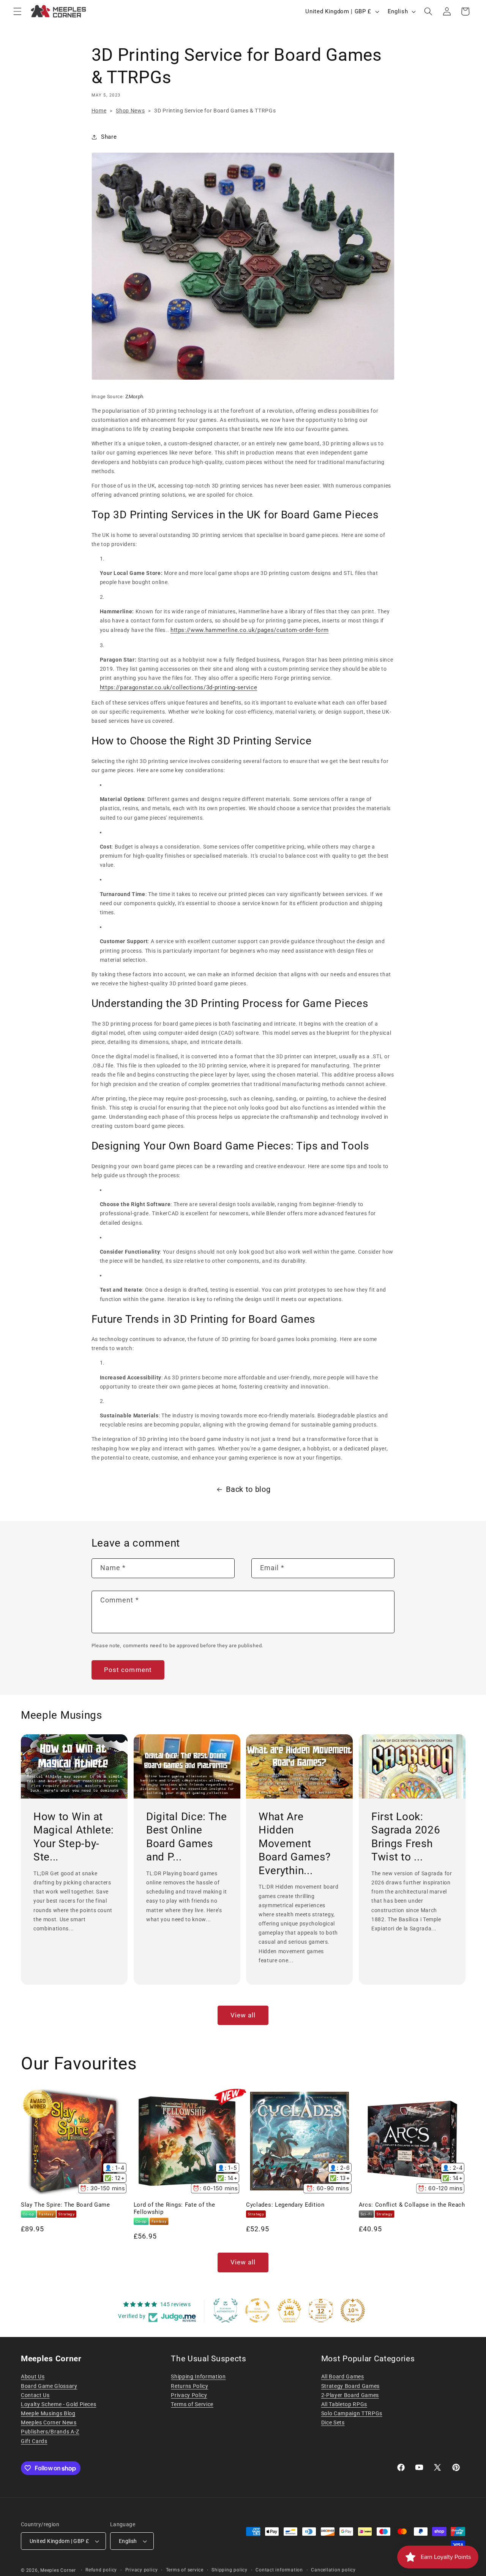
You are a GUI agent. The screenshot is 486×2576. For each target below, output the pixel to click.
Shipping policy (230, 2570)
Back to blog (248, 1489)
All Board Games (343, 2377)
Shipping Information (198, 2377)
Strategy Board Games (350, 2386)
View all (243, 2015)
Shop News (130, 111)
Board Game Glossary (49, 2386)
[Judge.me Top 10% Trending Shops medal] (353, 2310)
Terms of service (185, 2570)
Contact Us (35, 2395)
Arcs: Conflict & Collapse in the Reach (412, 2205)
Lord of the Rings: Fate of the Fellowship (174, 2208)
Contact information (279, 2570)
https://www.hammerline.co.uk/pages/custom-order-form (249, 630)
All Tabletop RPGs (344, 2404)
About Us (33, 2377)
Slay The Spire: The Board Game (65, 2205)
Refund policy (101, 2570)
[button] (17, 11)
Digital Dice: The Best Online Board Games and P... (187, 1837)
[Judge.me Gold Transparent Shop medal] (257, 2310)
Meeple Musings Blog (48, 2413)
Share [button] (109, 137)
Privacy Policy (189, 2395)
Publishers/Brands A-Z (50, 2432)
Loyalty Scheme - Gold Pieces (58, 2404)
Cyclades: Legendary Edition (285, 2205)
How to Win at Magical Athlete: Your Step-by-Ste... (74, 1837)
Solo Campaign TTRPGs (352, 2413)
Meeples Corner (58, 2570)
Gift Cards (34, 2441)
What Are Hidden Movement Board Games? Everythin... (294, 1844)
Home (99, 111)
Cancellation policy (333, 2570)
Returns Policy (189, 2386)
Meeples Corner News (49, 2422)
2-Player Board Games (350, 2395)
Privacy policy (142, 2570)
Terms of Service (192, 2404)
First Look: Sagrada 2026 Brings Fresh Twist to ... (406, 1837)
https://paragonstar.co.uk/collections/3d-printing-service (179, 687)
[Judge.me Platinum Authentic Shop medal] (226, 2310)
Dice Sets (333, 2422)
